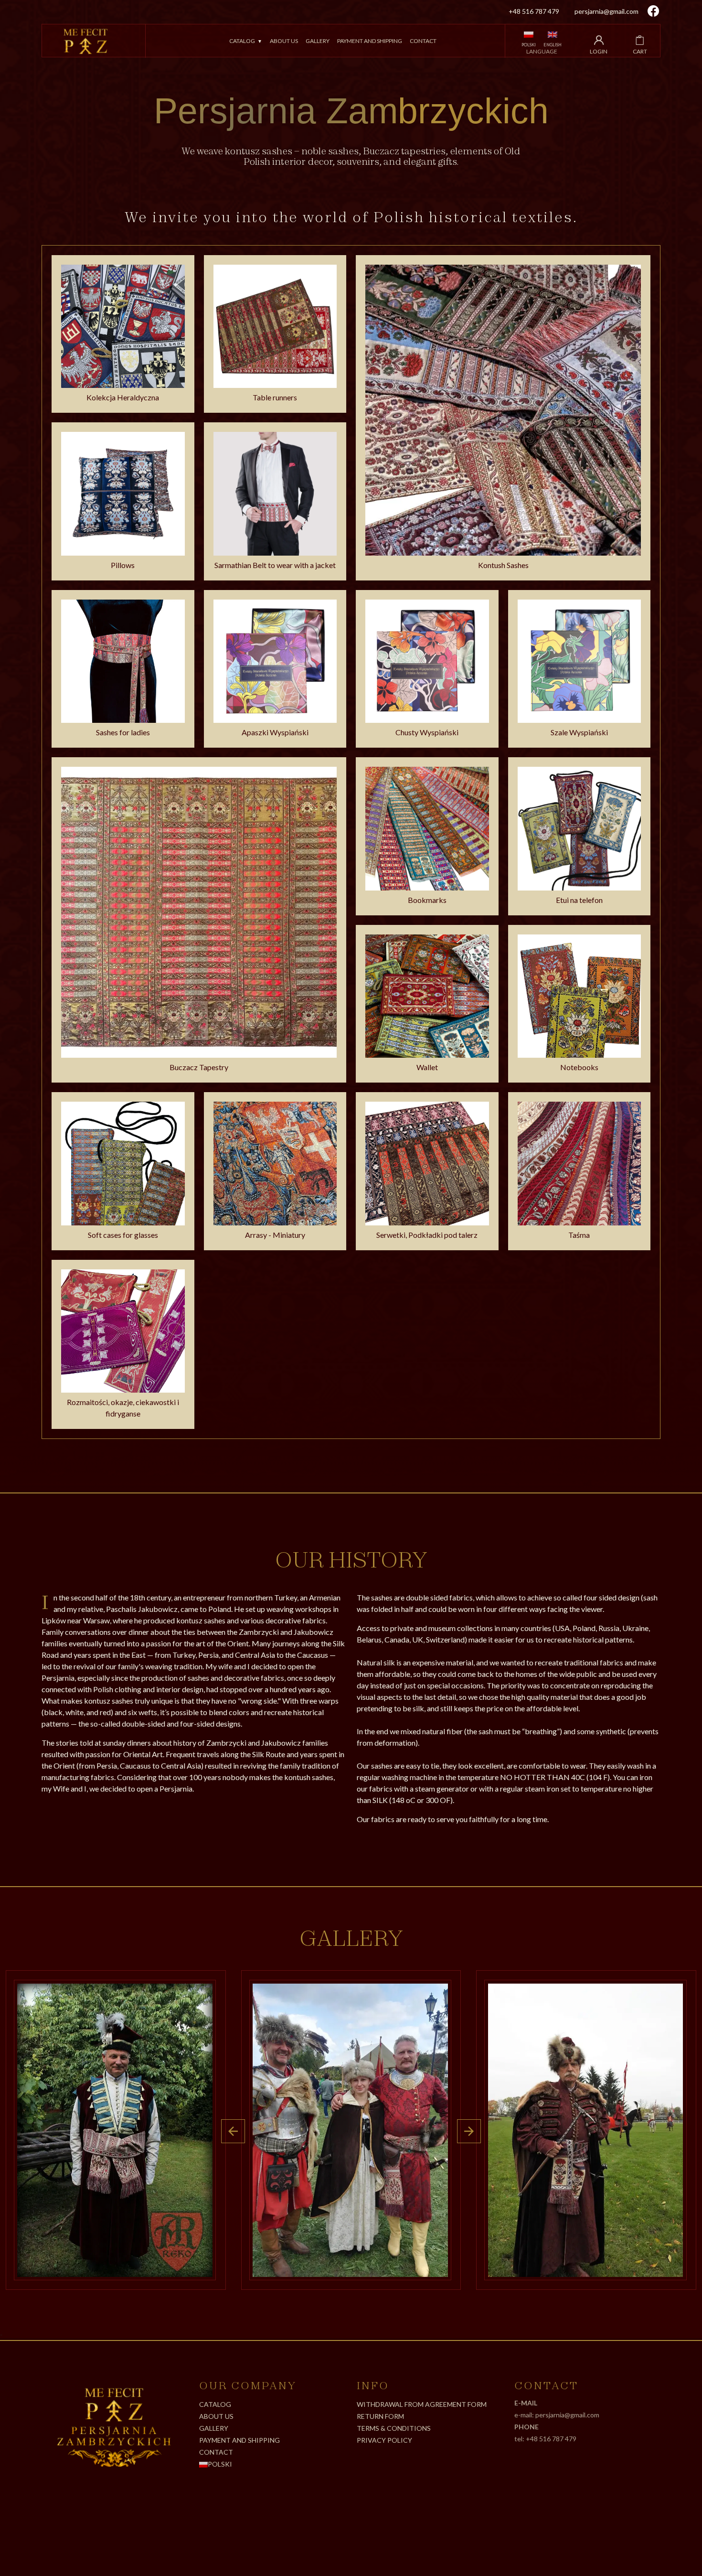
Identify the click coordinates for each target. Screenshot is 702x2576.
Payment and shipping (370, 41)
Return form (380, 2416)
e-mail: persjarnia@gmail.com (557, 2415)
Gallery (318, 41)
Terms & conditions (394, 2428)
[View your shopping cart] (640, 40)
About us (284, 41)
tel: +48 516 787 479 (545, 2439)
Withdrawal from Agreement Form (422, 2404)
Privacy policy (384, 2440)
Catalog (242, 41)
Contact (423, 41)
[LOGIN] (599, 40)
